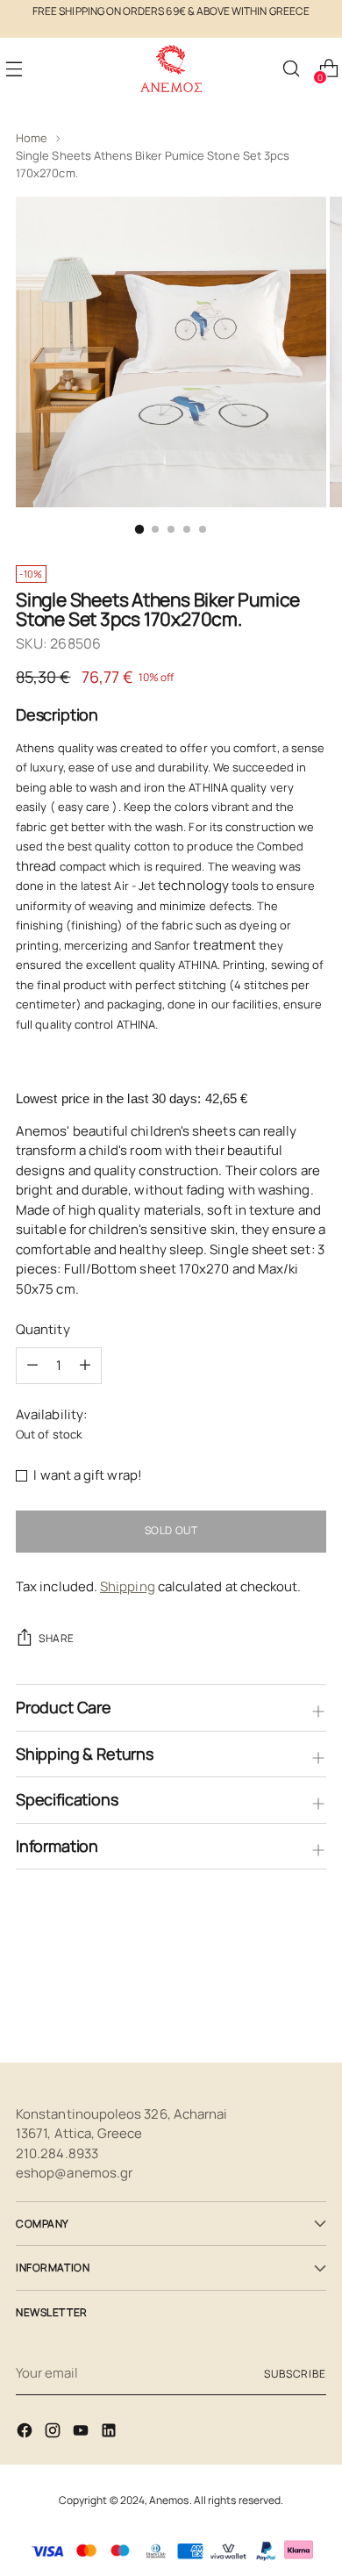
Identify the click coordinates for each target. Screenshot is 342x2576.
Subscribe (295, 2374)
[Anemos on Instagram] (54, 2433)
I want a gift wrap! (87, 1475)
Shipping (128, 1586)
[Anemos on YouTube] (82, 2433)
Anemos (169, 2500)
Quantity (43, 1329)
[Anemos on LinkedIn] (110, 2433)
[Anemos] (171, 69)
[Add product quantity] (32, 1366)
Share (57, 1638)
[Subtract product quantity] (85, 1366)
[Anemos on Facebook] (26, 2433)
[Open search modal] (291, 69)
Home (32, 138)
